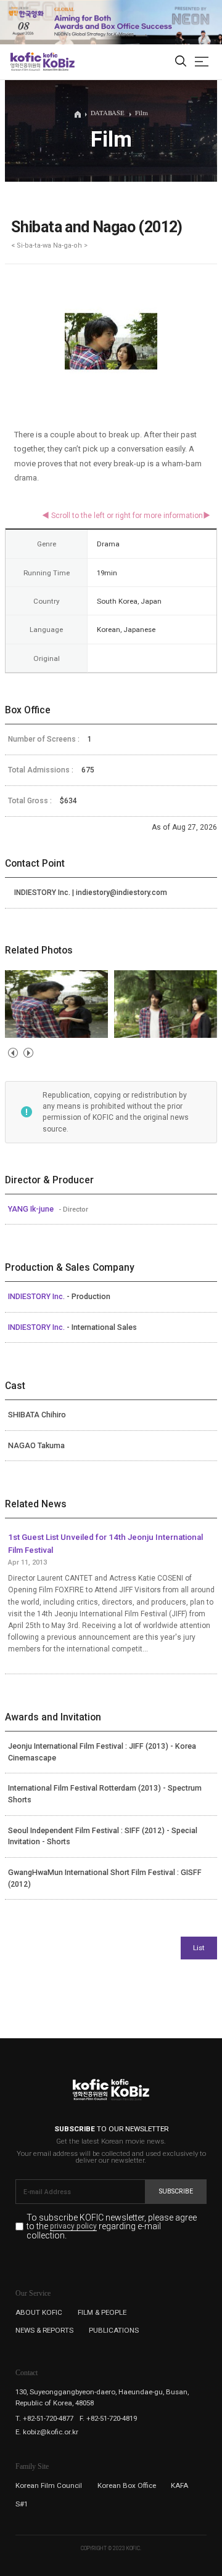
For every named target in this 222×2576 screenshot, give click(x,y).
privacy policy (73, 2227)
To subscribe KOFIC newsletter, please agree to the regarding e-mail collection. (112, 2226)
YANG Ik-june (32, 1209)
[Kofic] (26, 62)
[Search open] (181, 62)
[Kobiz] (58, 62)
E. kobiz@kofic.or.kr (47, 2432)
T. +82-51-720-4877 (44, 2418)
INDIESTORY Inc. (37, 1297)
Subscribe (176, 2191)
